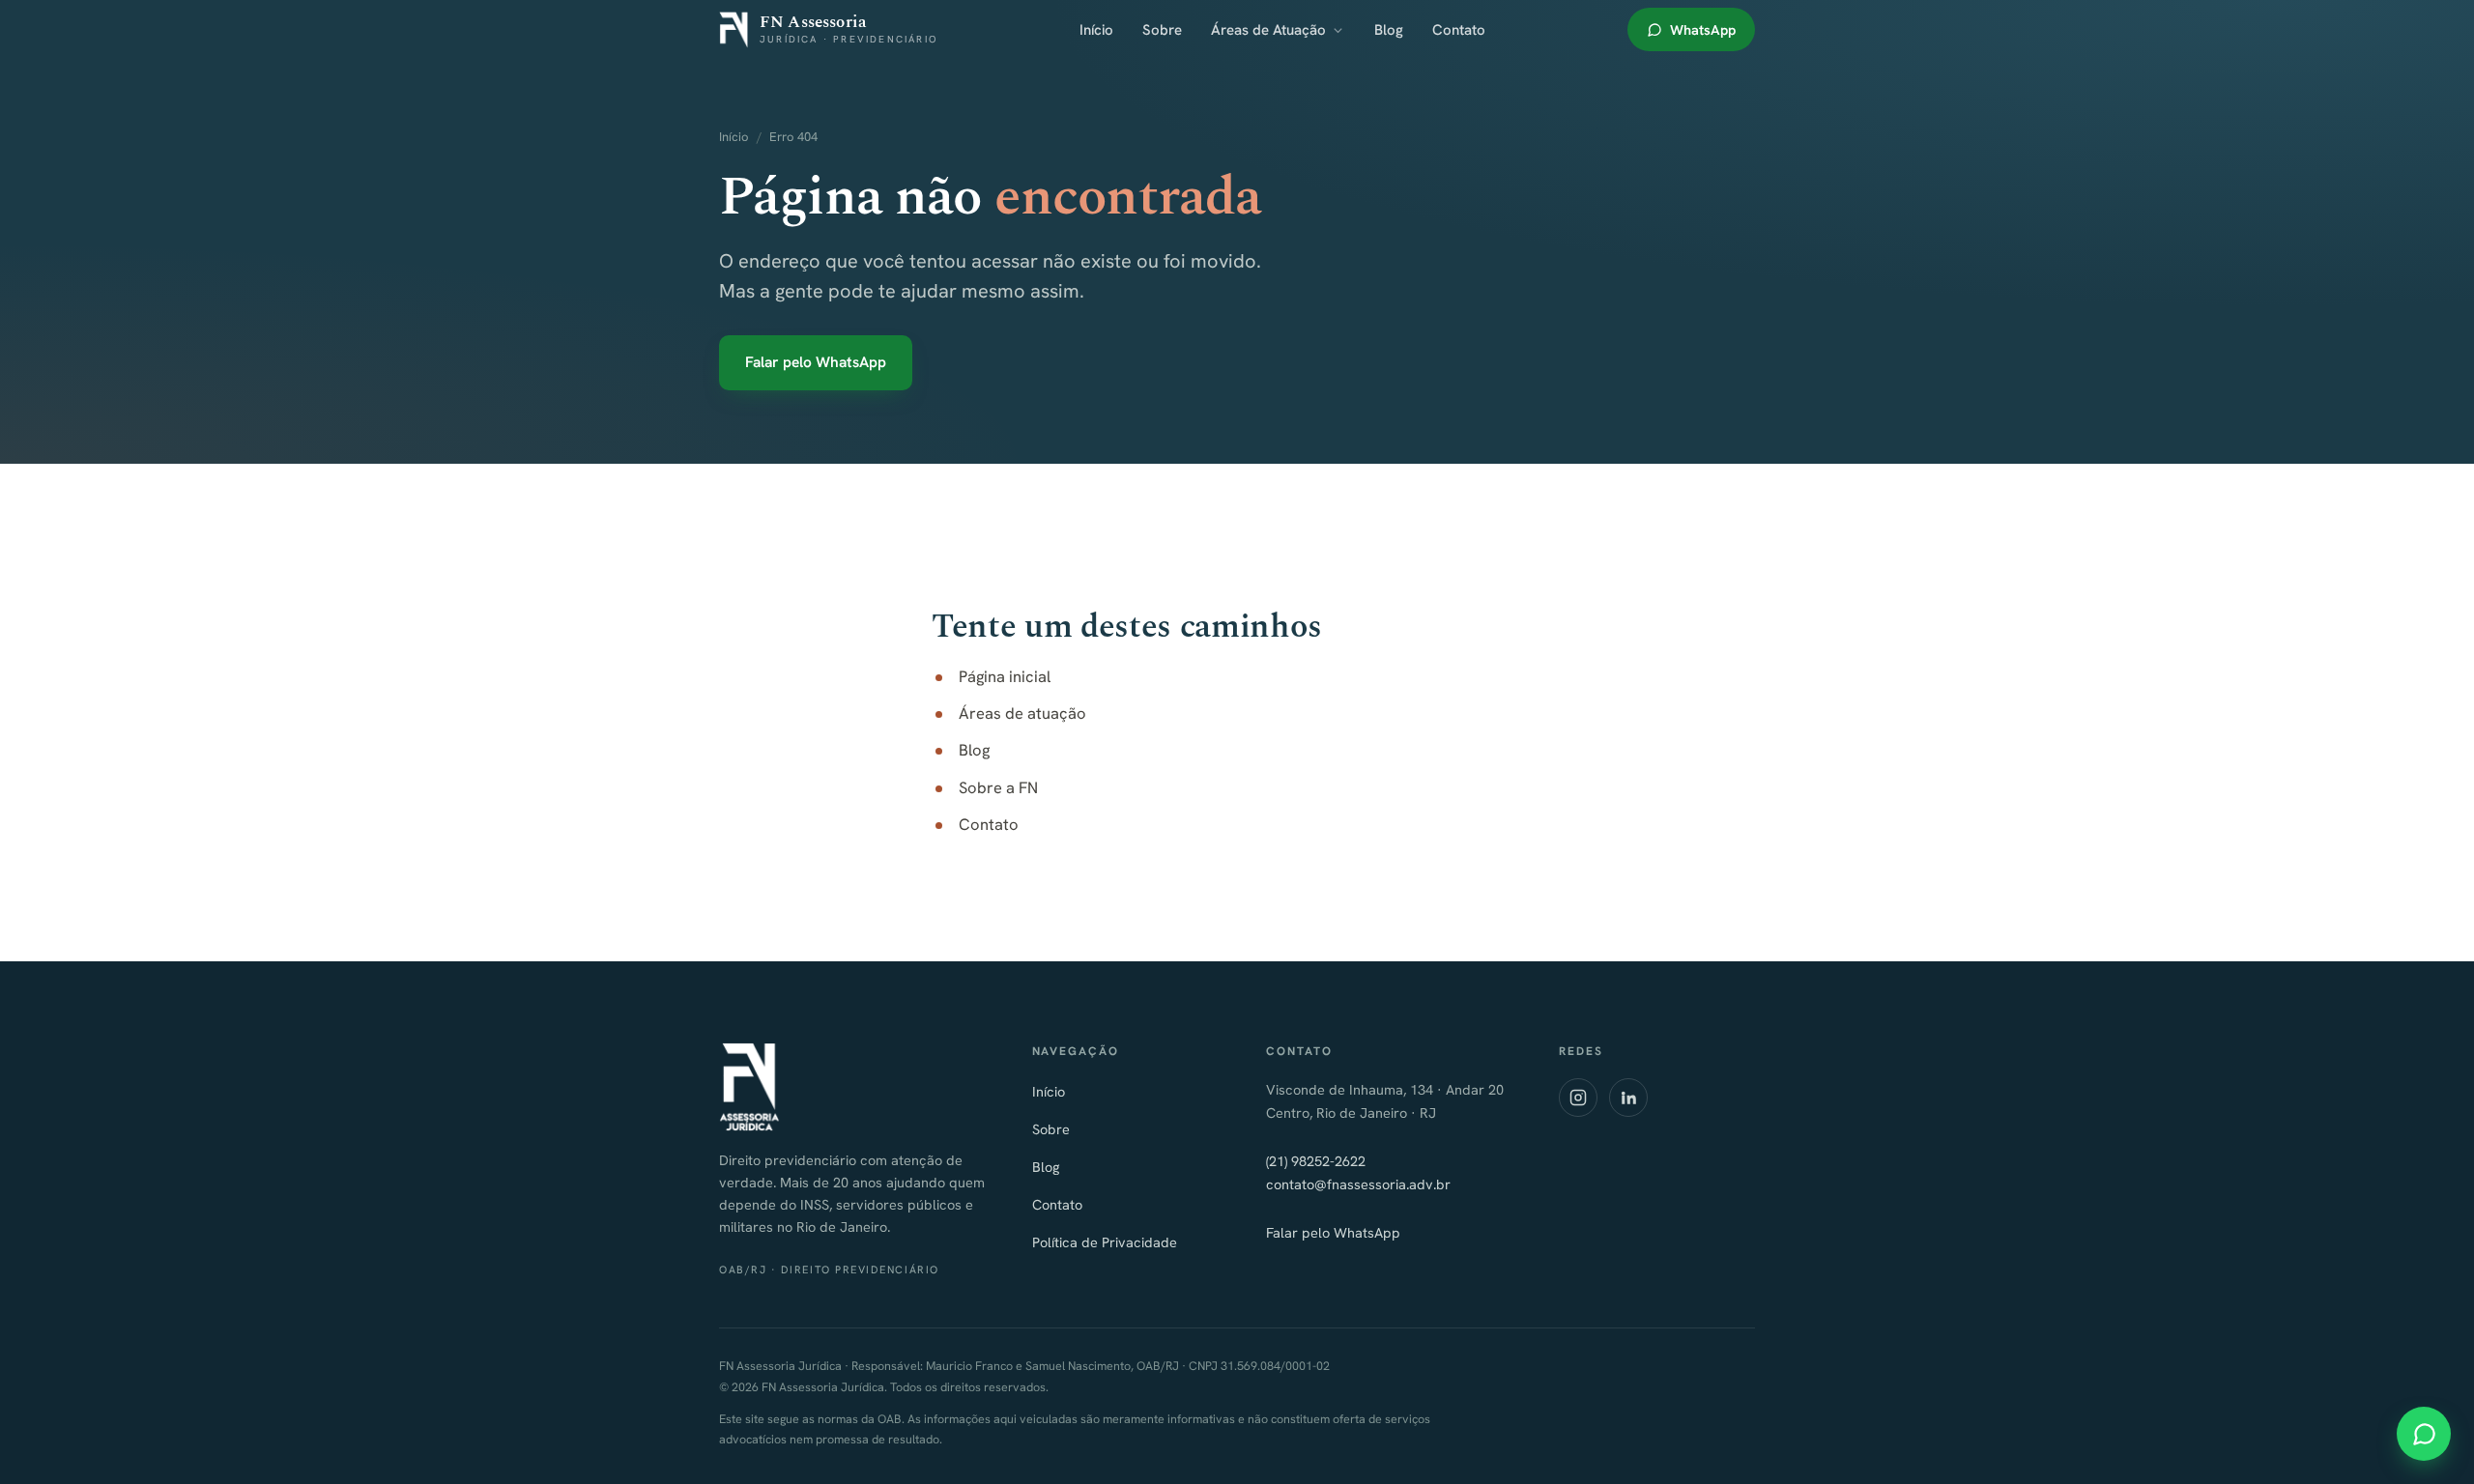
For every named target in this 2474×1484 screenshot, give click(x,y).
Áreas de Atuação (1268, 30)
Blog (1389, 30)
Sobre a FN (998, 787)
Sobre (1162, 30)
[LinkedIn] (1628, 1098)
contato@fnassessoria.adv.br (1358, 1184)
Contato (1459, 30)
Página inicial (1005, 676)
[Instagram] (1578, 1098)
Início (1096, 30)
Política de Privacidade (1105, 1242)
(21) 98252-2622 (1316, 1161)
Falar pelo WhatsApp (816, 362)
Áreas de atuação (1022, 713)
